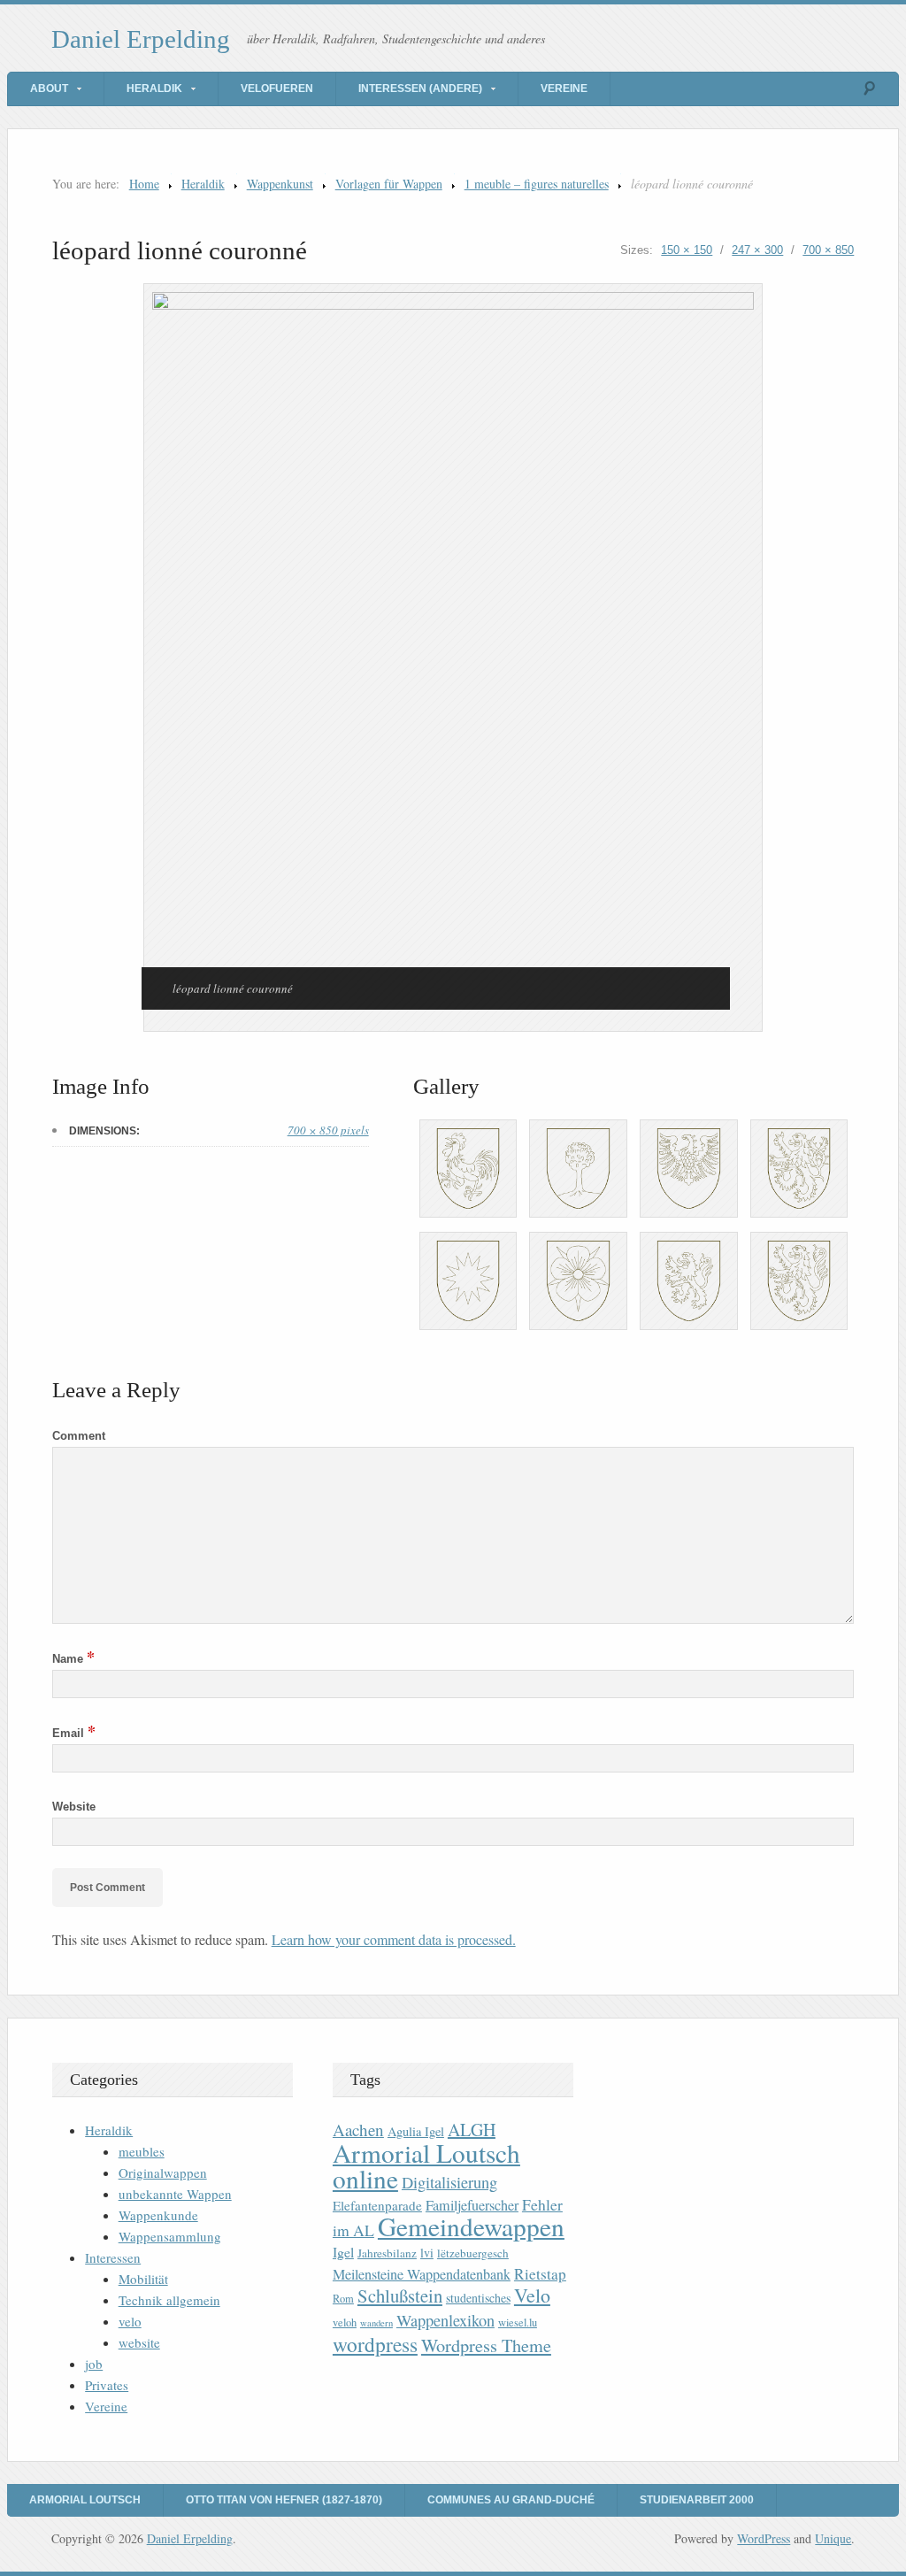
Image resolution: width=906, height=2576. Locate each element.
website (139, 2342)
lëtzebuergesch (473, 2253)
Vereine (564, 88)
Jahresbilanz (387, 2253)
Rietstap (540, 2274)
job (94, 2364)
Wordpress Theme (486, 2345)
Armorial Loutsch (85, 2500)
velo (130, 2321)
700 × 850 (828, 250)
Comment (79, 1436)
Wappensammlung (170, 2236)
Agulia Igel (416, 2131)
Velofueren (277, 88)
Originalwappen (163, 2172)
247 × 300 (757, 250)
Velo (532, 2295)
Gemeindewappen (471, 2226)
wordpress (375, 2344)
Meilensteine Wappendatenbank (422, 2274)
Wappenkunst (280, 184)
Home (144, 184)
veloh (345, 2322)
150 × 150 (687, 250)
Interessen (113, 2257)
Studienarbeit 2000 (697, 2500)
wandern (376, 2323)
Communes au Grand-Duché (511, 2500)
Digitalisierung (449, 2182)
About (49, 88)
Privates (107, 2385)
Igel (343, 2252)
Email (74, 1733)
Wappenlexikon (445, 2320)
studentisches (478, 2298)
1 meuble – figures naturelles (537, 184)
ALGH (472, 2130)
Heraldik (154, 88)
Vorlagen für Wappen (389, 184)
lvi (427, 2253)
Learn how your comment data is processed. (394, 1939)
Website (74, 1807)
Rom (343, 2299)
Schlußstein (400, 2295)
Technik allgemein (169, 2300)
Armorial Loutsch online (426, 2165)
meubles (142, 2151)
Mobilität (143, 2279)
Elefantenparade (377, 2205)
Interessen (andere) (420, 88)
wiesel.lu (518, 2322)
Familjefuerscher (472, 2205)
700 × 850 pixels (328, 1130)
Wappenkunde (158, 2215)
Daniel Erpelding (141, 39)
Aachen (358, 2130)
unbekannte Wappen (175, 2194)
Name (73, 1659)
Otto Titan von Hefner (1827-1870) (284, 2500)
